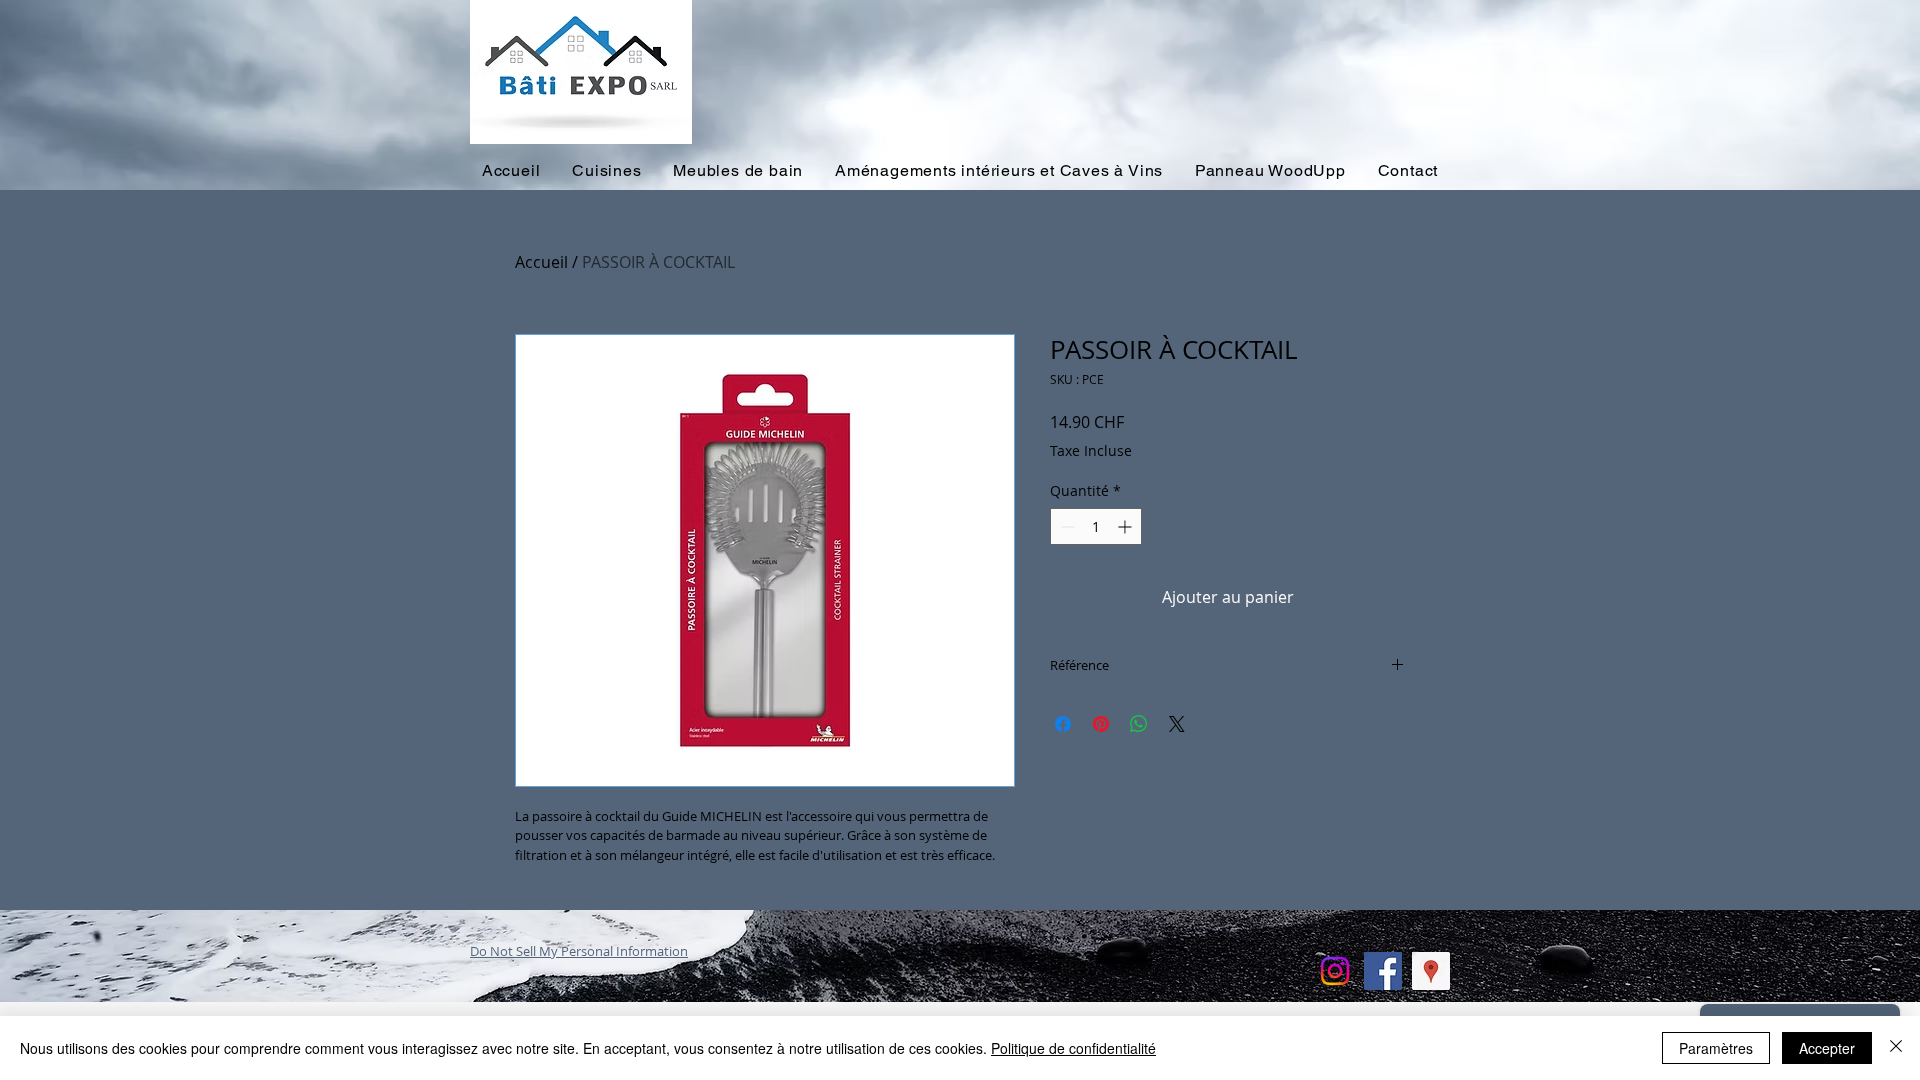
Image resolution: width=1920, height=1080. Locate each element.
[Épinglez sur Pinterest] (1101, 724)
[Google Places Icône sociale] (1431, 971)
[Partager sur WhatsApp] (1139, 724)
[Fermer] (1896, 1048)
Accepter (1827, 1048)
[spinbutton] (1096, 526)
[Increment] (1126, 526)
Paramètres (1716, 1048)
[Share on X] (1177, 724)
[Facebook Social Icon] (1383, 971)
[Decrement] (1065, 526)
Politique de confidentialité (1073, 1048)
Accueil (541, 262)
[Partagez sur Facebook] (1063, 724)
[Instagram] (1335, 971)
